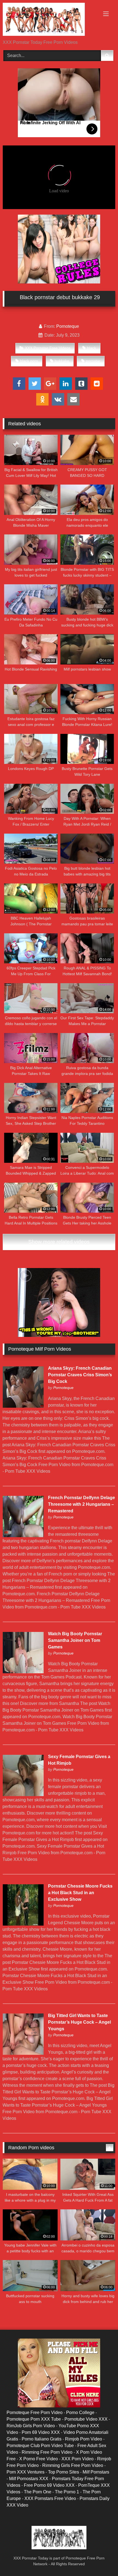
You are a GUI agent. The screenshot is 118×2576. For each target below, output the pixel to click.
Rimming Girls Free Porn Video (73, 2465)
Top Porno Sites (64, 2472)
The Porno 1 (67, 2492)
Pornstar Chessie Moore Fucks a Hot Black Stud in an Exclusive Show (80, 1893)
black (92, 348)
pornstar (93, 361)
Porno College (80, 2413)
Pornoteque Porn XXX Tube (34, 2419)
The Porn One (38, 2492)
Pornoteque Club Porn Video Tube (40, 2446)
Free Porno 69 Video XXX (49, 2485)
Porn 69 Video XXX (41, 2432)
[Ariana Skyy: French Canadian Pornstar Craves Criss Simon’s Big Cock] (23, 1406)
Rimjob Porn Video (84, 2439)
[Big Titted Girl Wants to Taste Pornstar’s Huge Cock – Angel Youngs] (23, 2053)
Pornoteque (68, 326)
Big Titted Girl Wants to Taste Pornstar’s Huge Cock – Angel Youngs (79, 2022)
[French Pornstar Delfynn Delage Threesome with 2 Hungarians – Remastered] (23, 1536)
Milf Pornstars (96, 2472)
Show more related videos (59, 1242)
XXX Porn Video (78, 2459)
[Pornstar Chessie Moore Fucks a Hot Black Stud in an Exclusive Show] (23, 1924)
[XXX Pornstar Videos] (48, 20)
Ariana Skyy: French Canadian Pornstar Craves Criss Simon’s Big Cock (80, 1375)
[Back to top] (101, 2560)
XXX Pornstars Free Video (50, 2498)
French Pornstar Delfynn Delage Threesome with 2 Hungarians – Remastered (82, 1504)
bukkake (62, 361)
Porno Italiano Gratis (42, 2439)
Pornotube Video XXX (86, 2419)
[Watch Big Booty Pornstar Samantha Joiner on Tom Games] (23, 1672)
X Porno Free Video (39, 2459)
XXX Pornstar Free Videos (48, 348)
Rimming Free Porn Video (47, 2452)
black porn (29, 361)
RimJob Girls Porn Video (31, 2426)
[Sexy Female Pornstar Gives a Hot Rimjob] (23, 1795)
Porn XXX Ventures (26, 2472)
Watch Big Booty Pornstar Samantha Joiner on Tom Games (75, 1640)
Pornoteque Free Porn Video (35, 2413)
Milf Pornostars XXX (29, 2479)
